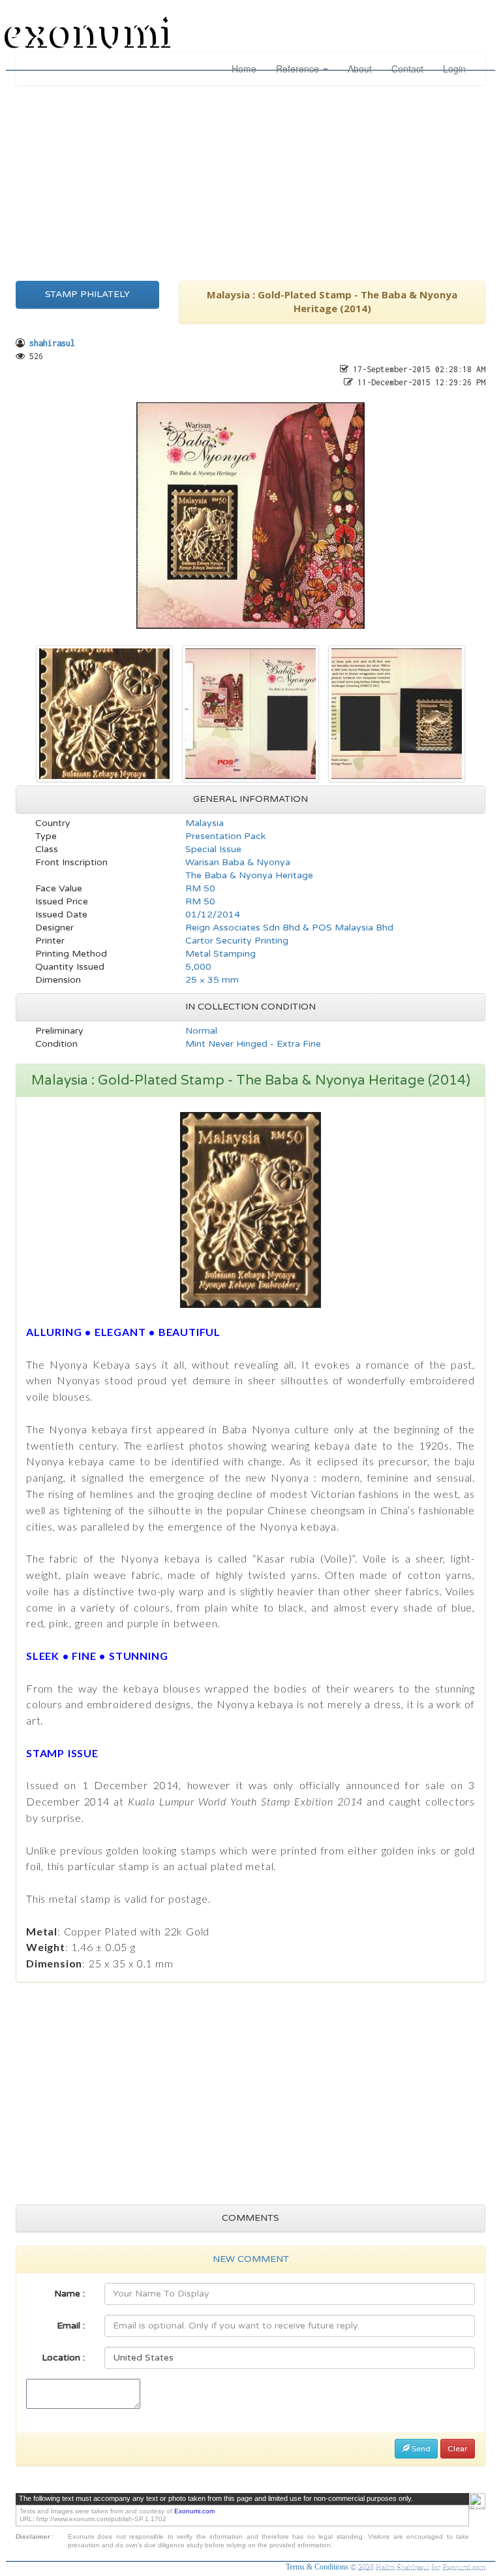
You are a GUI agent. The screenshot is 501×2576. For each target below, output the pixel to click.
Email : (71, 2326)
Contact (407, 69)
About (360, 69)
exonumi (90, 35)
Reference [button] (299, 69)
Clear (458, 2449)
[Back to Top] (477, 2501)
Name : (69, 2294)
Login (454, 69)
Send (420, 2449)
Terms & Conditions (318, 2567)
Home (244, 69)
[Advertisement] (250, 180)
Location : (63, 2358)
